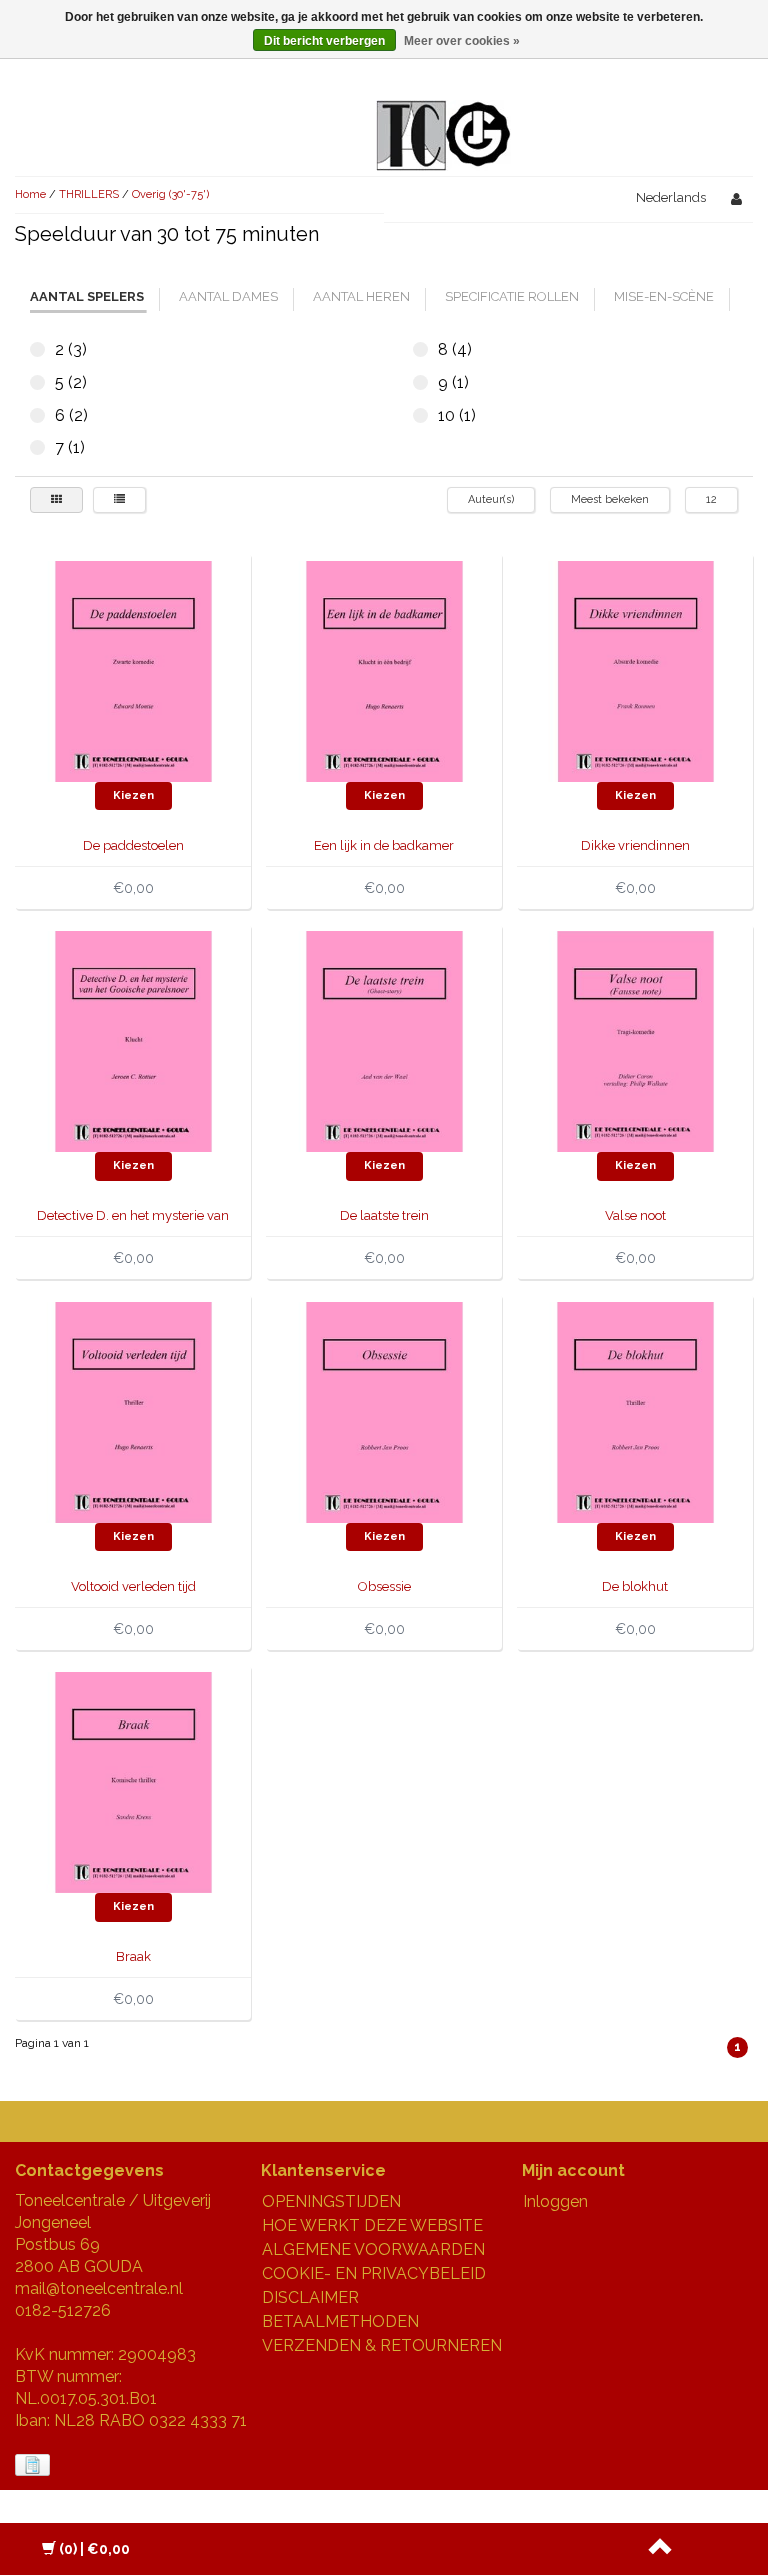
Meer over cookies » (462, 41)
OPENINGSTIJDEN (331, 2201)
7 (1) (37, 447)
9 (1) (420, 382)
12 (711, 499)
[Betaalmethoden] (34, 2465)
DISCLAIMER (310, 2297)
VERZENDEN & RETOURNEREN (382, 2345)
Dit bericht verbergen (324, 41)
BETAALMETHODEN (340, 2321)
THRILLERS (89, 194)
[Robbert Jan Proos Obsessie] (384, 1411)
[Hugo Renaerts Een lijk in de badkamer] (384, 670)
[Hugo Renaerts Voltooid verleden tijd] (133, 1411)
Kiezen (133, 795)
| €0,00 (94, 2549)
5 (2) (37, 382)
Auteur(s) (491, 499)
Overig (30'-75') (170, 194)
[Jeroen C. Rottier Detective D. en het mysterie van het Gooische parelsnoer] (133, 1040)
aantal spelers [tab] (87, 296)
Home (30, 194)
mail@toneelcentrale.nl (99, 2288)
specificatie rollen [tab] (512, 296)
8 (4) (420, 349)
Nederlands (671, 197)
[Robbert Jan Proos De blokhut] (635, 1411)
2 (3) (37, 349)
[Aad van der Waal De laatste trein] (384, 1040)
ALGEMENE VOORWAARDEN (373, 2249)
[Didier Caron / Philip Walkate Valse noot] (635, 1040)
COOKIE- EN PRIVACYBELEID (374, 2273)
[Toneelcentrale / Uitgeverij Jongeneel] (443, 111)
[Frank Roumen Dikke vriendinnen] (635, 670)
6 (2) (37, 415)
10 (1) (420, 415)
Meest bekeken (610, 499)
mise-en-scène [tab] (664, 296)
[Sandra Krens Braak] (133, 1781)
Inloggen (555, 2201)
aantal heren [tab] (361, 296)
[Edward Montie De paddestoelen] (133, 670)
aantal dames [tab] (228, 296)
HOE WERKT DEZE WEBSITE (372, 2225)
